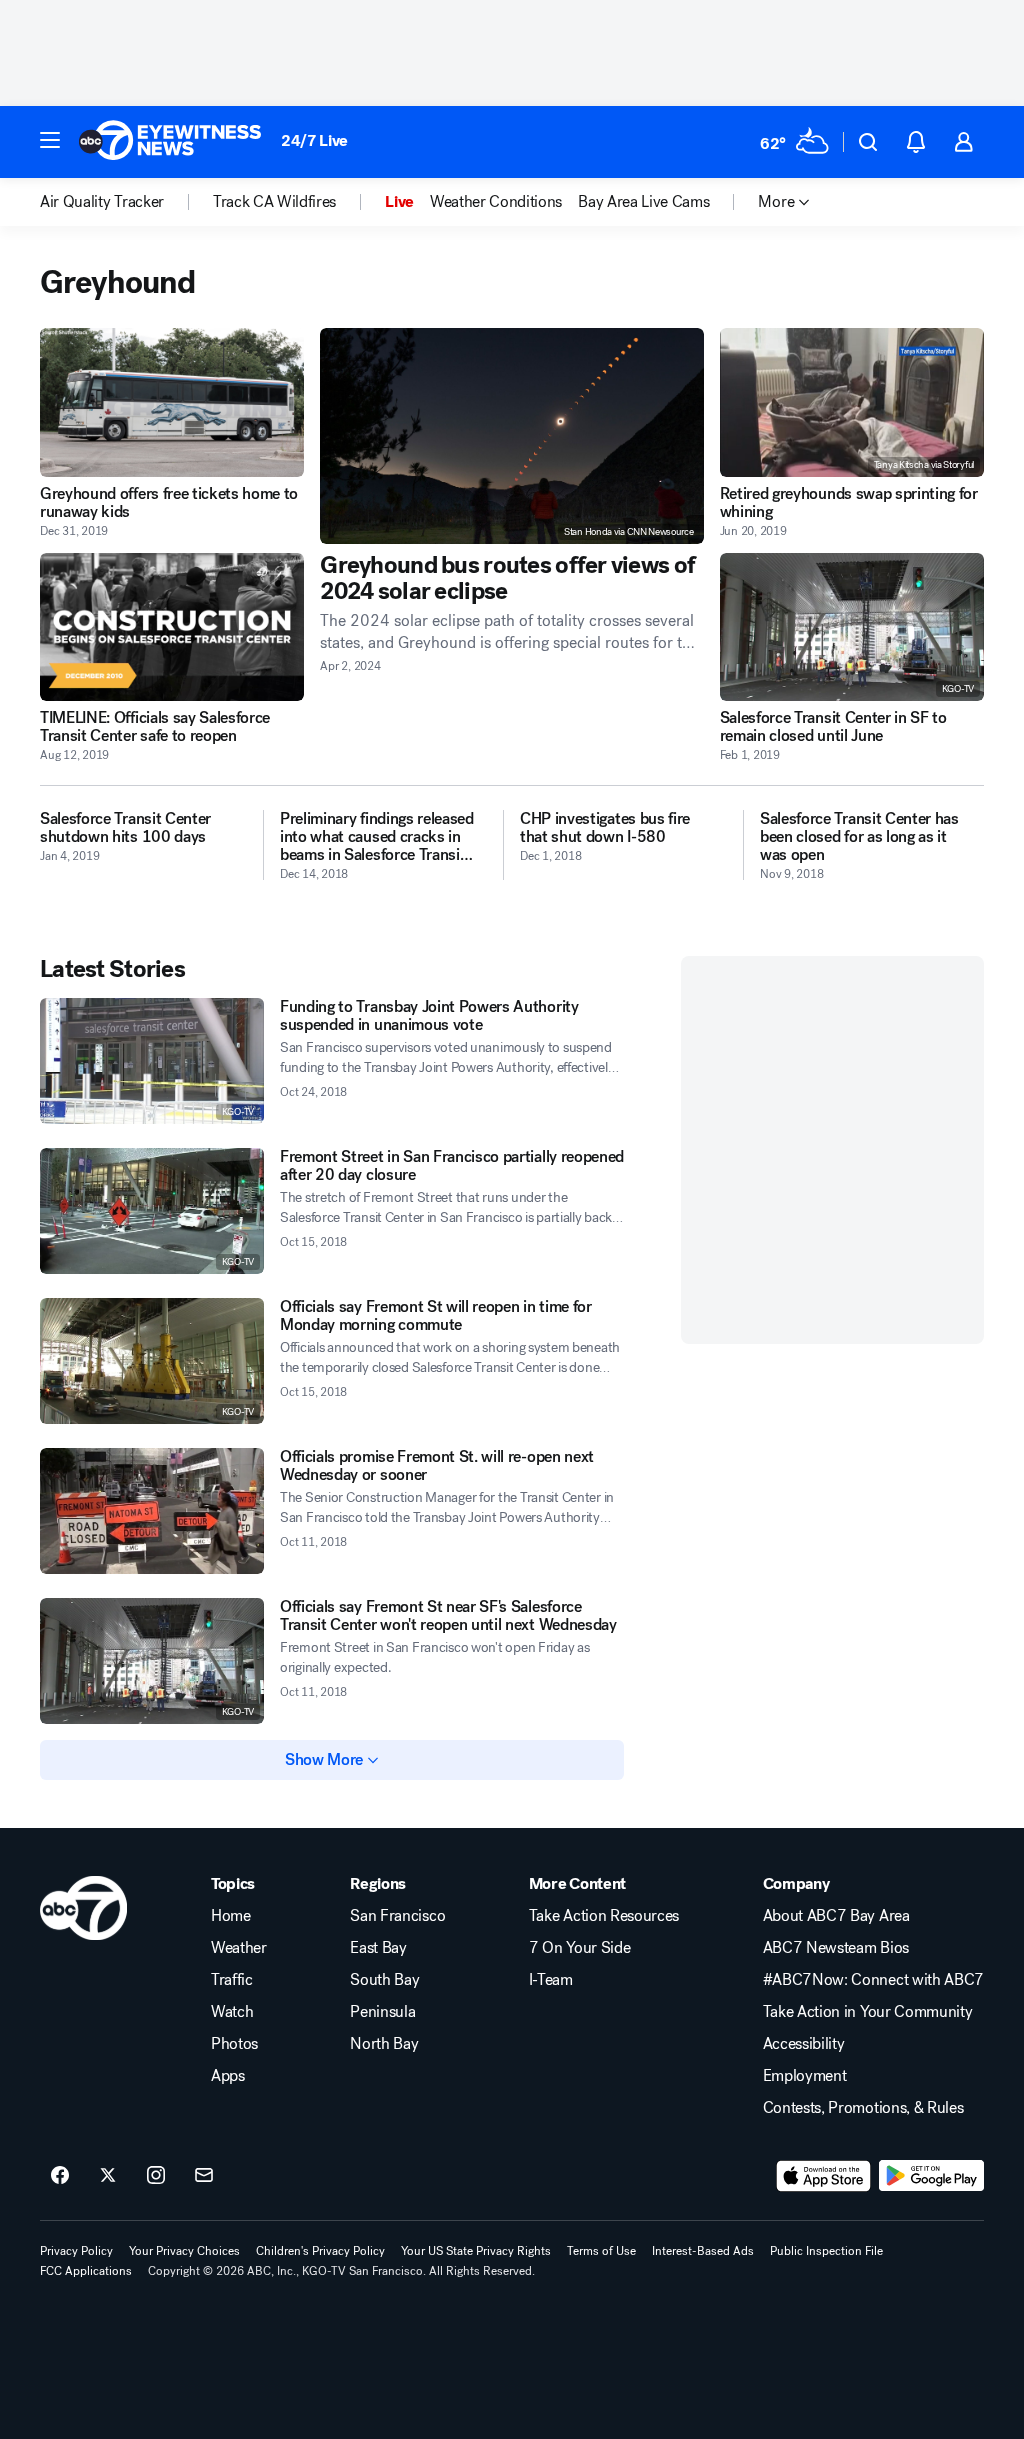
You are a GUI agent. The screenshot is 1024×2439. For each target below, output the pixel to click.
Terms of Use (601, 2251)
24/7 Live (314, 140)
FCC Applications (86, 2271)
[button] (50, 140)
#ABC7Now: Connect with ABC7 (873, 1980)
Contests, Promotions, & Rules (863, 2108)
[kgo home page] (83, 1908)
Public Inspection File (826, 2251)
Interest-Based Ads (703, 2251)
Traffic (232, 1980)
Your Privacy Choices (184, 2251)
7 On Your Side (580, 1948)
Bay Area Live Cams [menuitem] (643, 202)
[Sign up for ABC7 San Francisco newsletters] (204, 2176)
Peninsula (382, 2012)
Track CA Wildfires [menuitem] (274, 202)
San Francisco (397, 1916)
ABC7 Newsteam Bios (836, 1948)
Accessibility (804, 2044)
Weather (239, 1948)
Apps (228, 2076)
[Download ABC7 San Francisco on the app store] (824, 2176)
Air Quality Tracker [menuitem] (102, 202)
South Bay (384, 1980)
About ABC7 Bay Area (836, 1916)
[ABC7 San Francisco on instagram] (156, 2176)
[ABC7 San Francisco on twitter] (108, 2176)
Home (231, 1916)
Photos (234, 2044)
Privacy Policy (76, 2251)
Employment (805, 2076)
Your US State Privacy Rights (476, 2251)
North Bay (384, 2044)
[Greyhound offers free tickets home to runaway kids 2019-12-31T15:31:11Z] (172, 402)
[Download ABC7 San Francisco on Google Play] (931, 2176)
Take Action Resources (604, 1916)
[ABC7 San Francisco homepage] (170, 142)
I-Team (551, 1980)
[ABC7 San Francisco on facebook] (60, 2176)
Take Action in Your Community (868, 2012)
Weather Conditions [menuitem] (496, 202)
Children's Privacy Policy (320, 2251)
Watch (232, 2012)
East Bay (378, 1948)
